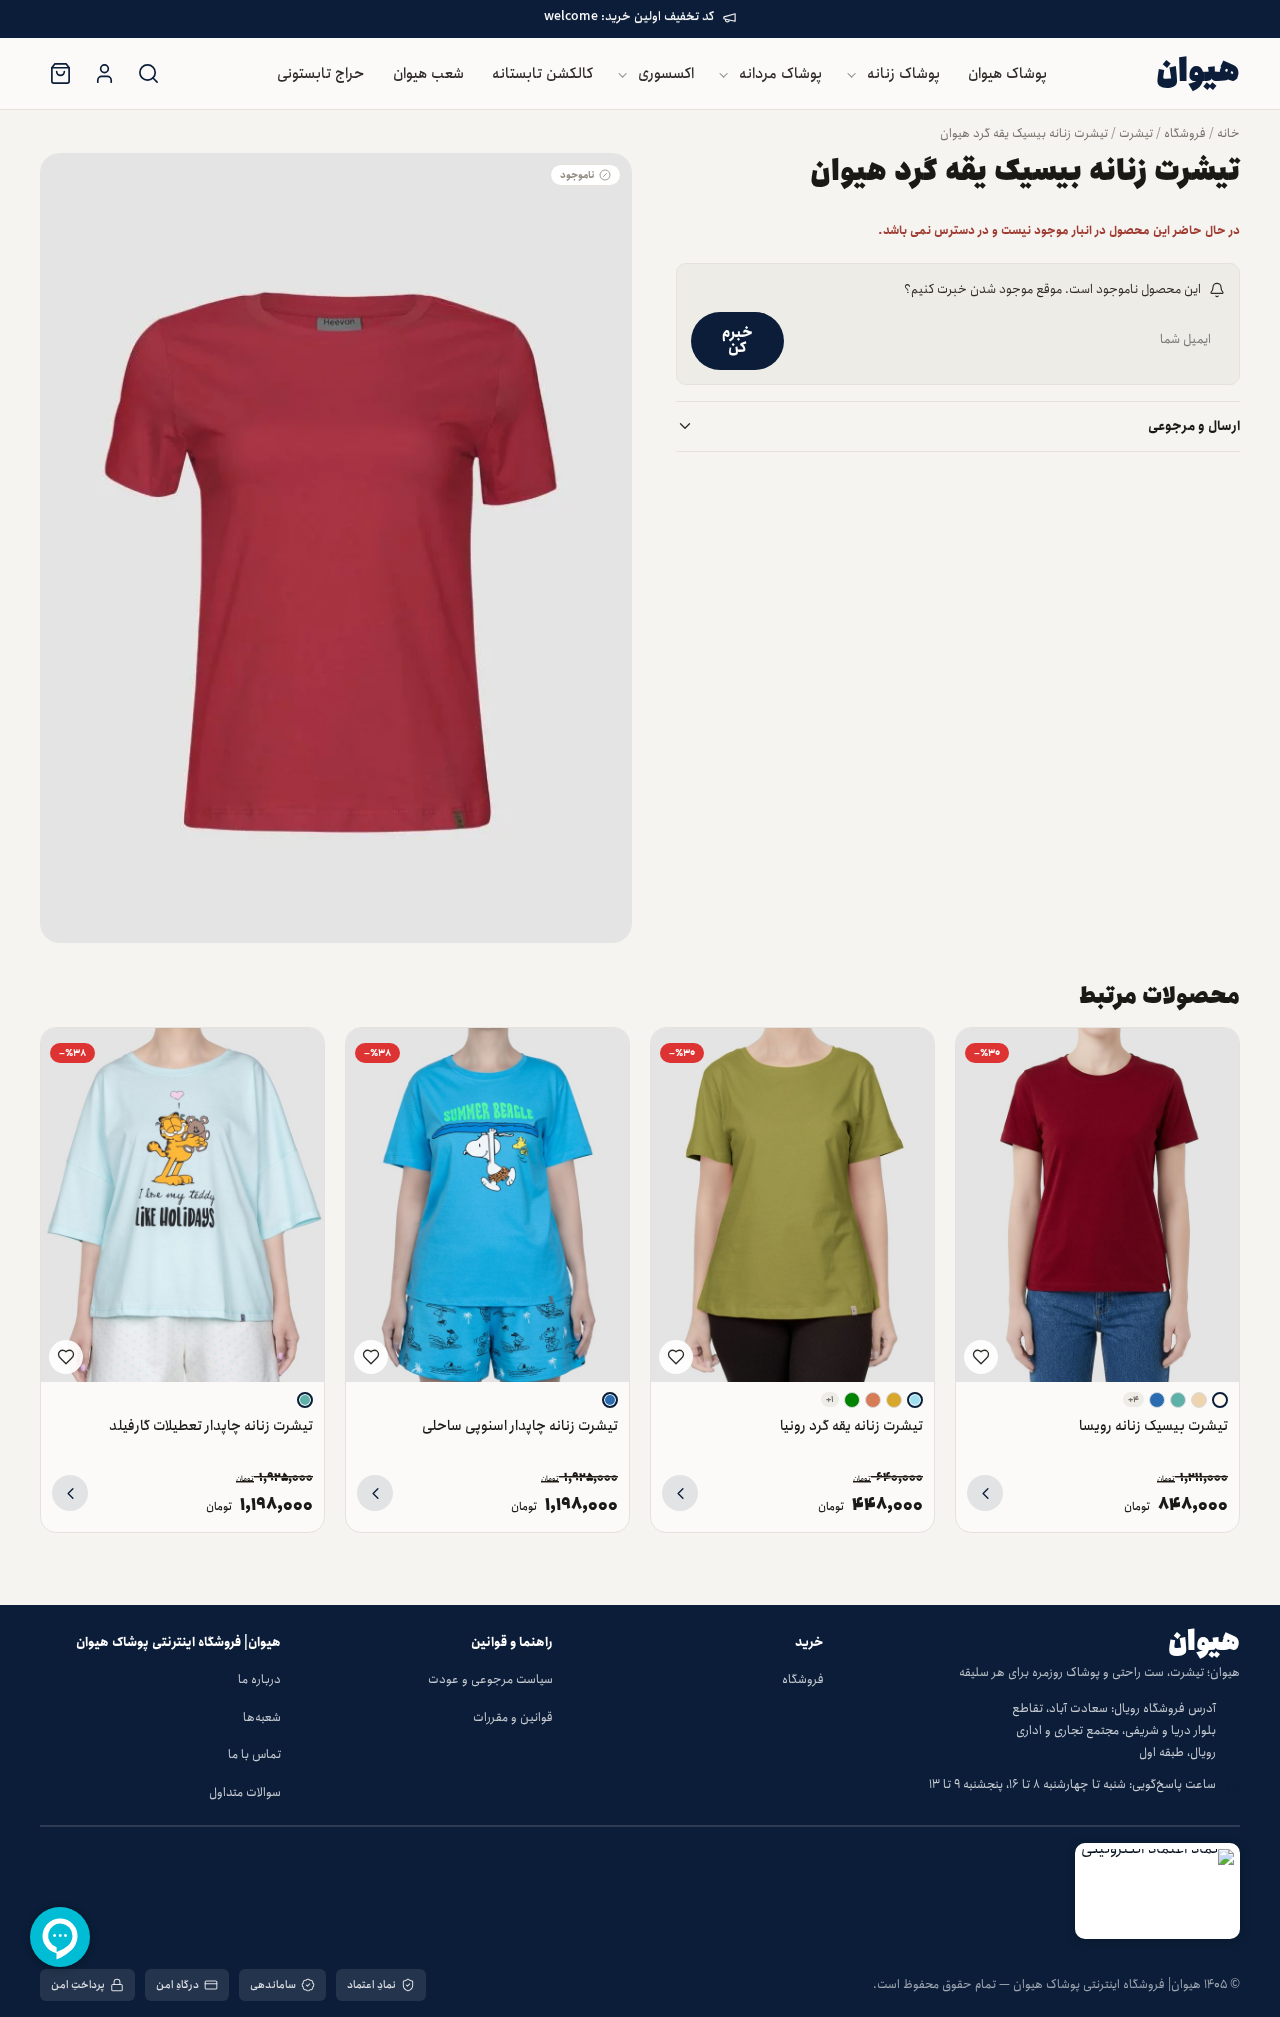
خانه (1228, 133)
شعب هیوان (428, 74)
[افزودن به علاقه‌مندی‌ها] (981, 1357)
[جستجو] (148, 74)
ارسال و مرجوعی (1194, 426)
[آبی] (1157, 1400)
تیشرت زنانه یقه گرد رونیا (851, 1425)
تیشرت (1136, 133)
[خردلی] (894, 1400)
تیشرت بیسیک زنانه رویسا (1153, 1425)
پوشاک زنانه (903, 74)
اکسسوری (666, 74)
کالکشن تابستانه (542, 74)
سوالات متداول (245, 1792)
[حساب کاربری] (104, 74)
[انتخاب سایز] (985, 1493)
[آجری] (873, 1400)
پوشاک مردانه (780, 74)
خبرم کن (737, 340)
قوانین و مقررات (513, 1717)
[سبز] (852, 1400)
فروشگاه (1185, 133)
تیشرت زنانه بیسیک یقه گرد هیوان (1024, 133)
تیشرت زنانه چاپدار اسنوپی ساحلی (520, 1425)
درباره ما (259, 1679)
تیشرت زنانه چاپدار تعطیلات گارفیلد (211, 1425)
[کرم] (1199, 1400)
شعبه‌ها (262, 1717)
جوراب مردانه (607, 291)
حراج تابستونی (321, 74)
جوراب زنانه (612, 251)
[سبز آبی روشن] (1178, 1400)
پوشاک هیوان (1007, 74)
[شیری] (1220, 1400)
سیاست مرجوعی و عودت (490, 1679)
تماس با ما (254, 1754)
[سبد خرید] (60, 74)
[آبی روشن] (915, 1400)
